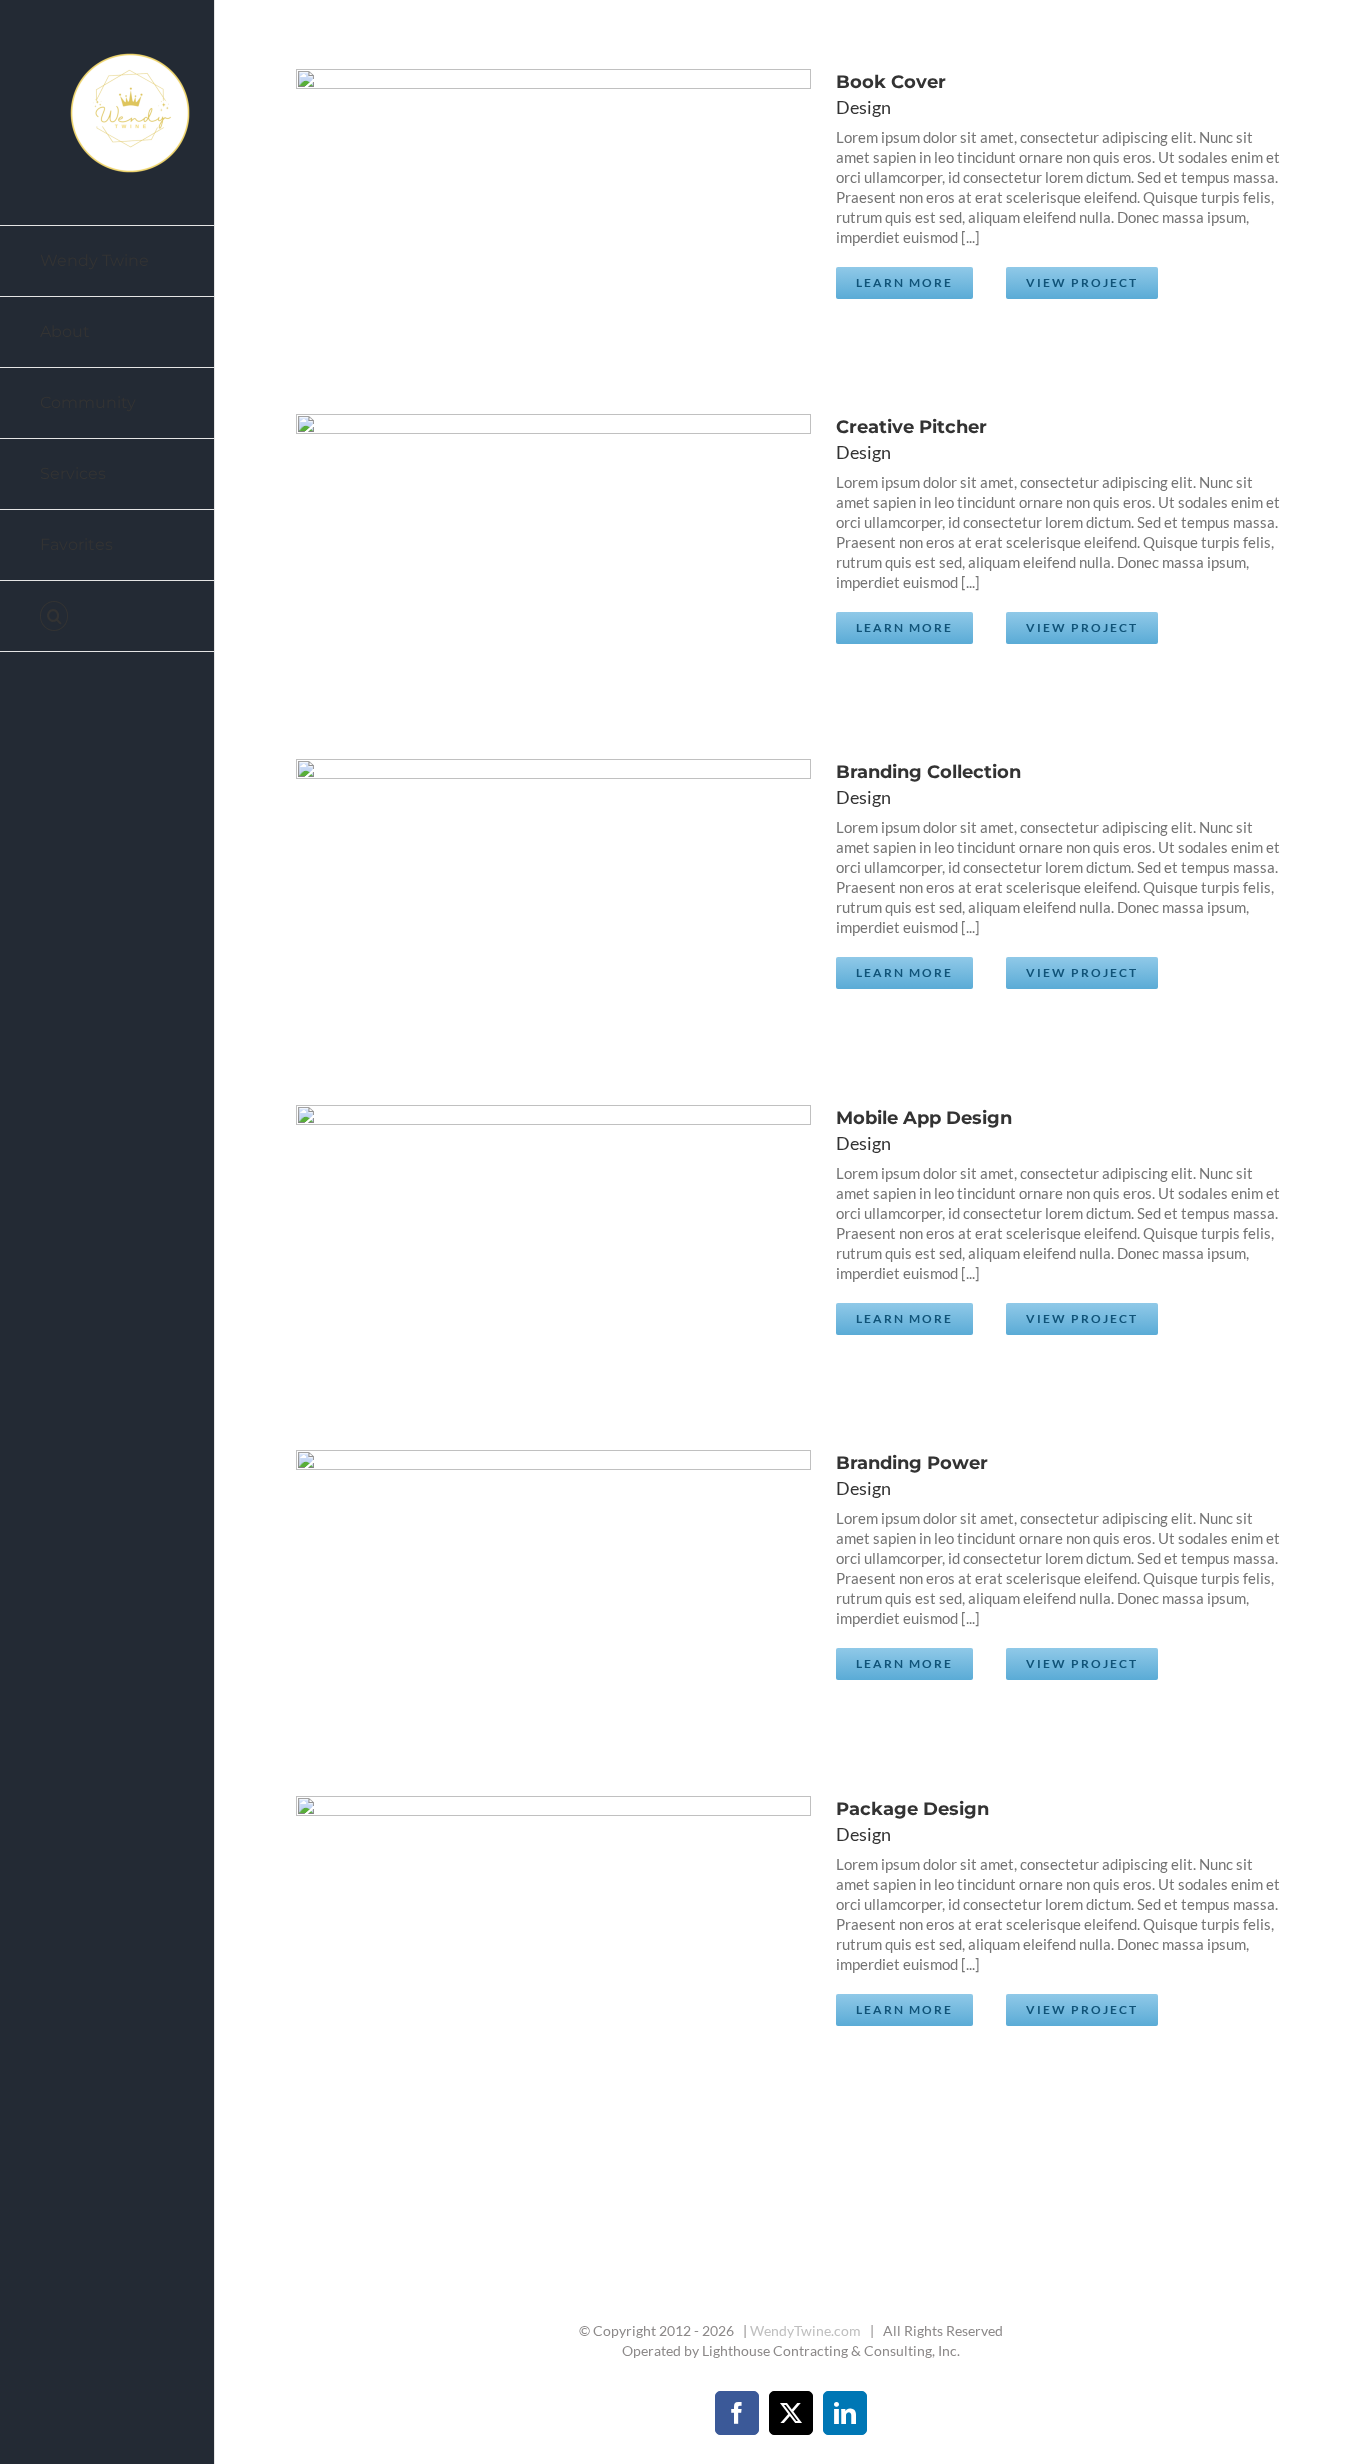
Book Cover (523, 199)
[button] (107, 616)
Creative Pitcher (523, 544)
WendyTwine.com (805, 2330)
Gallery (571, 199)
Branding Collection (523, 889)
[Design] (547, 198)
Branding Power (523, 1580)
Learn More (904, 282)
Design (863, 107)
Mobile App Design (523, 1235)
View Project (1082, 282)
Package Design (523, 1926)
